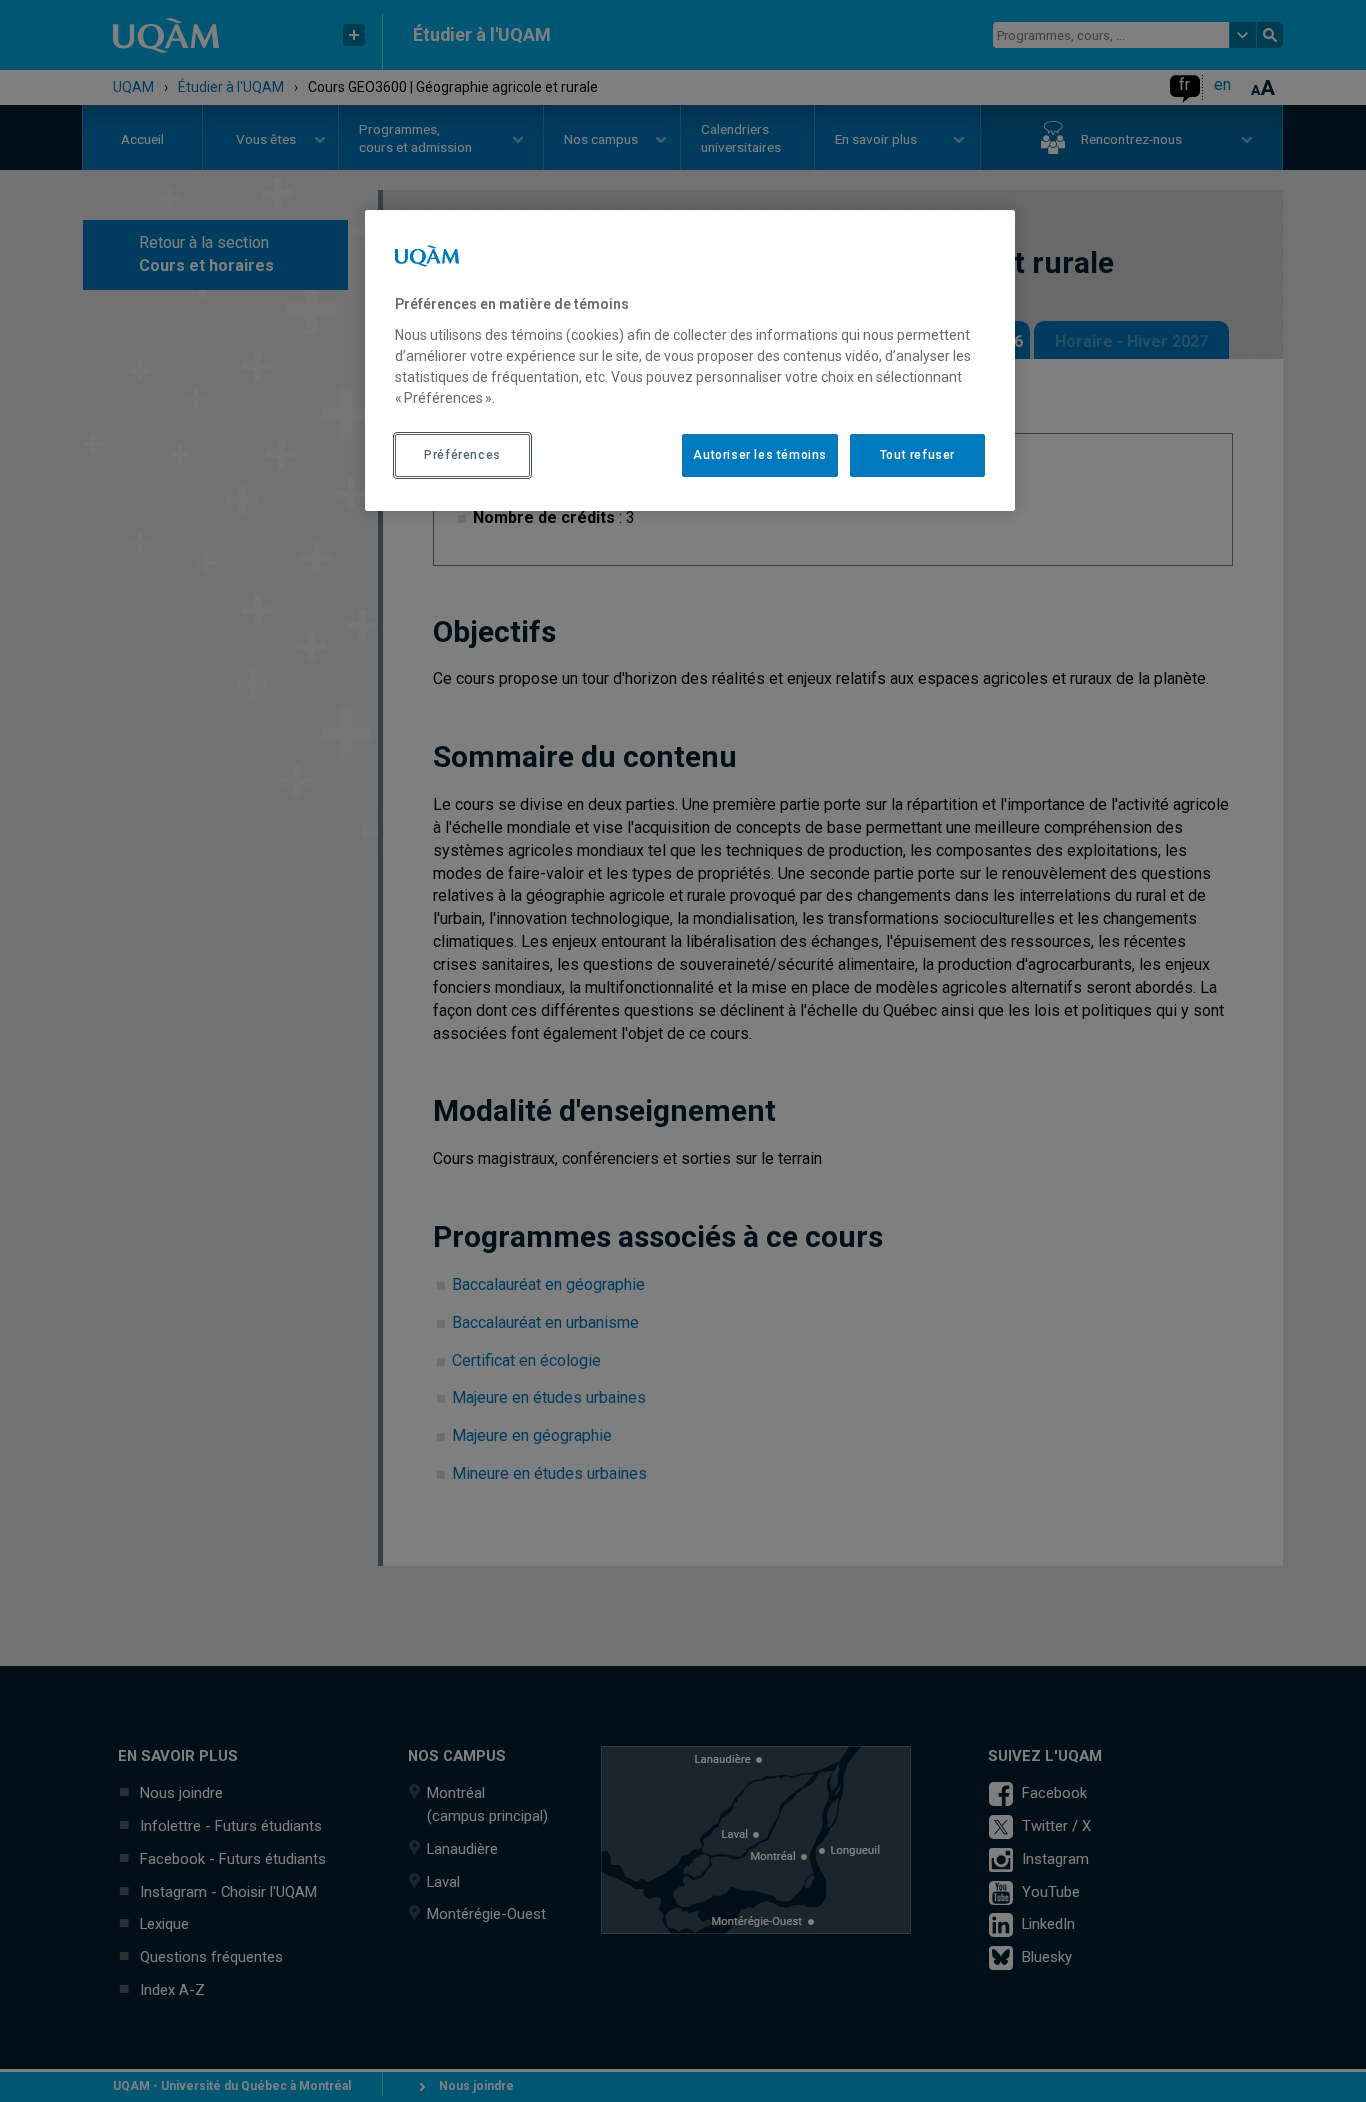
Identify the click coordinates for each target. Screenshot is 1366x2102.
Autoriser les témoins (760, 455)
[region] (690, 360)
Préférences (462, 455)
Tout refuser (917, 455)
